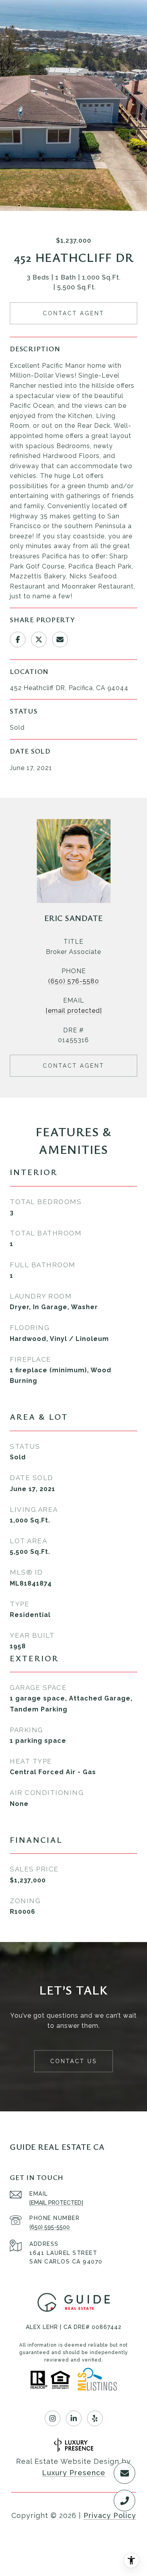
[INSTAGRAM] (53, 2418)
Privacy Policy (110, 2515)
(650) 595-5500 (50, 2227)
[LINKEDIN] (74, 2418)
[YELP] (95, 2418)
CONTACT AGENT (73, 1066)
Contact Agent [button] (73, 313)
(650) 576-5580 (74, 981)
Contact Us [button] (73, 2061)
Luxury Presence (74, 2473)
